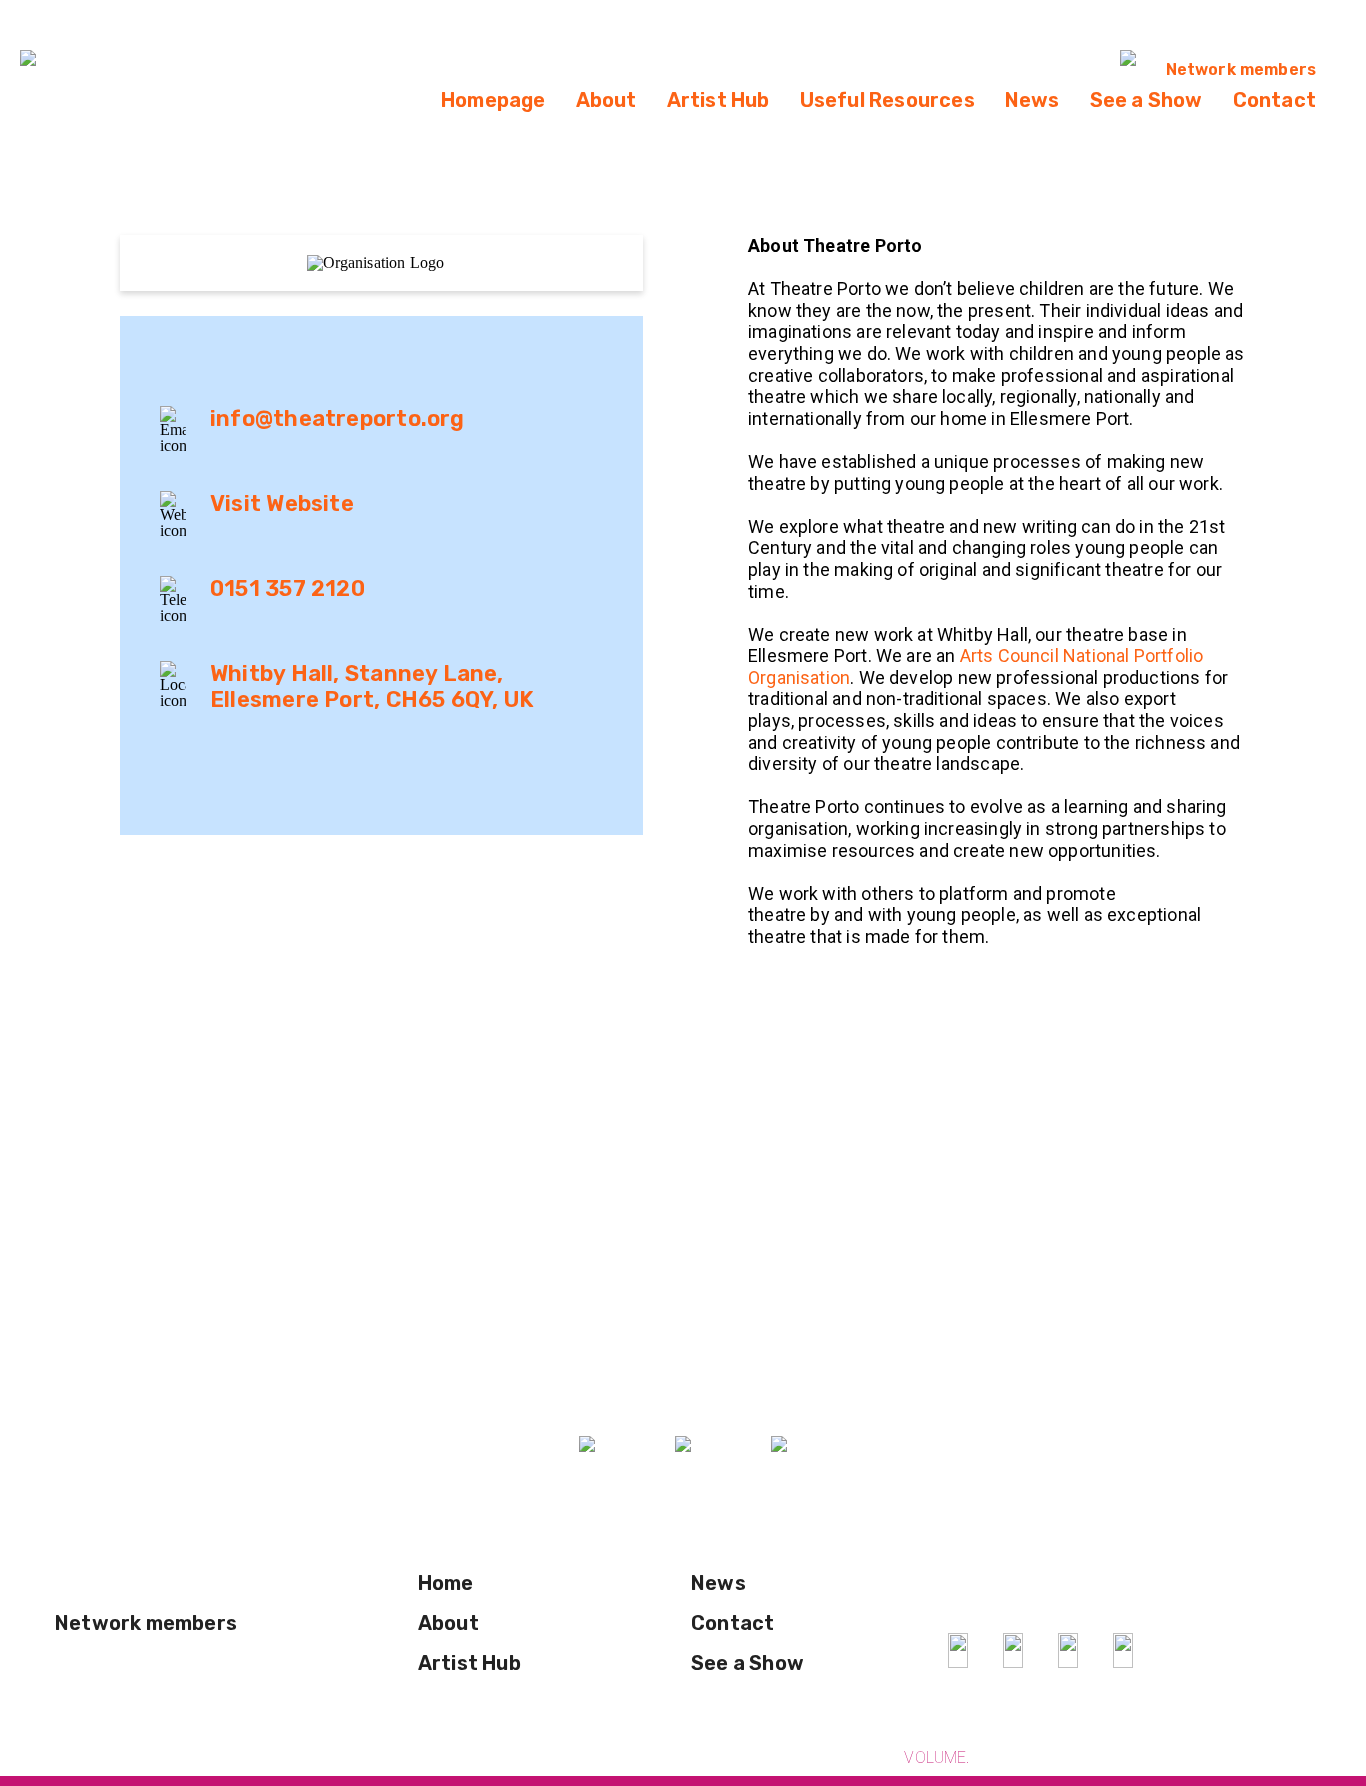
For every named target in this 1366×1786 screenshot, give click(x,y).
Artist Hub (718, 100)
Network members (1241, 69)
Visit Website (282, 503)
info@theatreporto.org (337, 418)
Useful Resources (887, 100)
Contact (1274, 100)
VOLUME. (936, 1757)
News (1032, 100)
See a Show (1146, 100)
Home (446, 1583)
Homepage (493, 100)
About (606, 100)
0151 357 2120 (287, 588)
